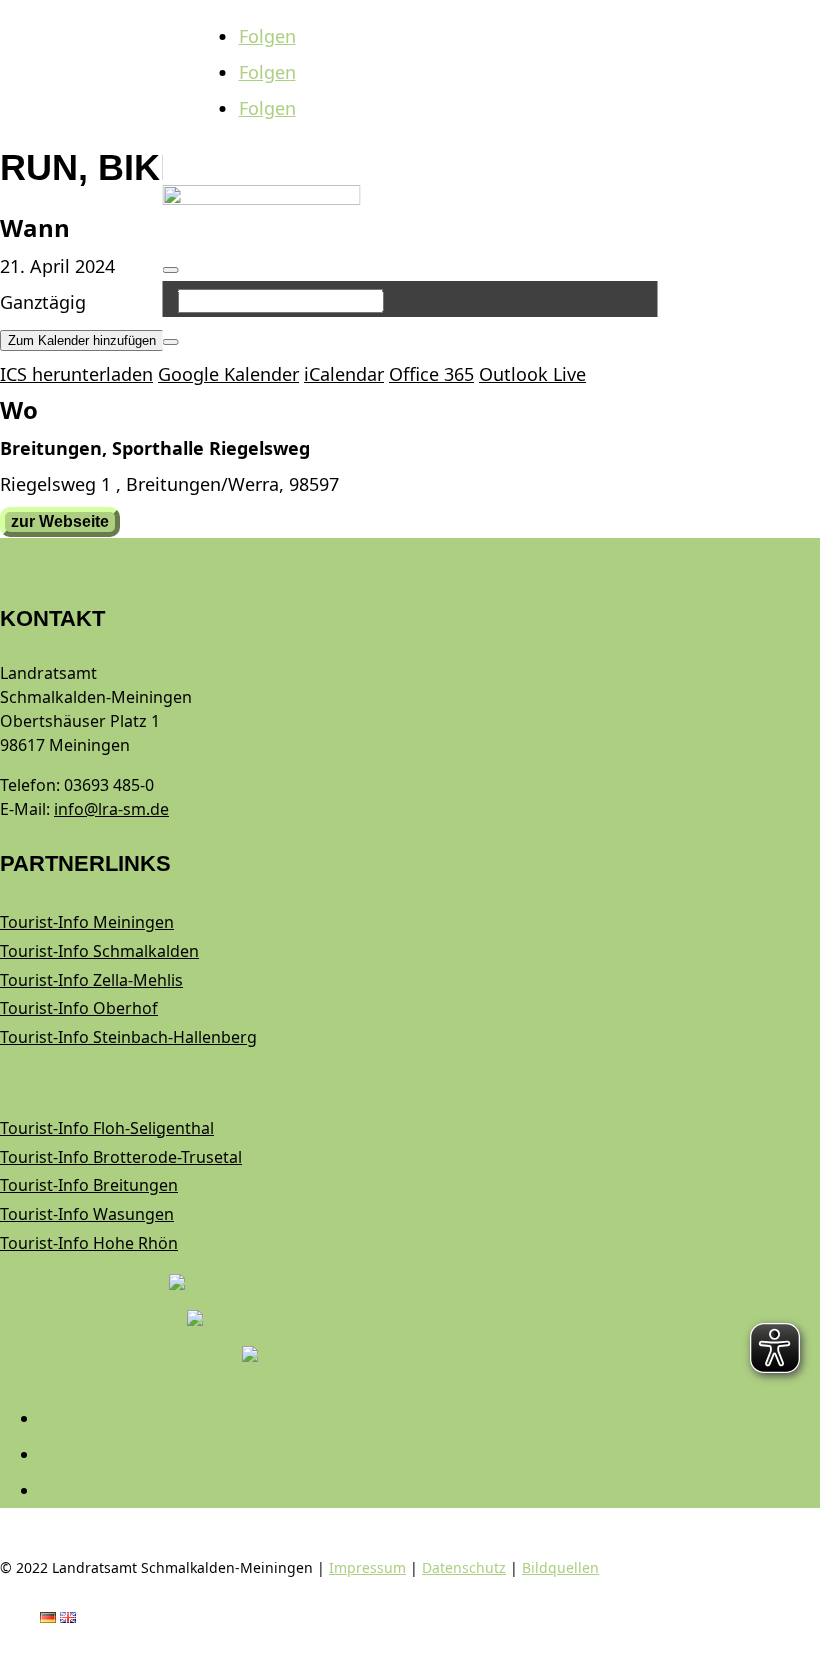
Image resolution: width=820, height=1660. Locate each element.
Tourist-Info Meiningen (87, 922)
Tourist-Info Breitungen (89, 1185)
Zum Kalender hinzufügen (82, 340)
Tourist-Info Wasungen (87, 1214)
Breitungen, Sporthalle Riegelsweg (155, 448)
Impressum (367, 1567)
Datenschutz (464, 1567)
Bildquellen (560, 1567)
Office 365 (431, 374)
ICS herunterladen (76, 374)
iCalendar (344, 374)
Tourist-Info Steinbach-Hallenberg (128, 1037)
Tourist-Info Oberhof (79, 1008)
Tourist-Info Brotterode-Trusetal (121, 1157)
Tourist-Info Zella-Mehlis (91, 980)
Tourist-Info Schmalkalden (99, 951)
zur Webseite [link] (60, 521)
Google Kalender (228, 374)
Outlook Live (532, 374)
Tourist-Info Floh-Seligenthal (107, 1128)
